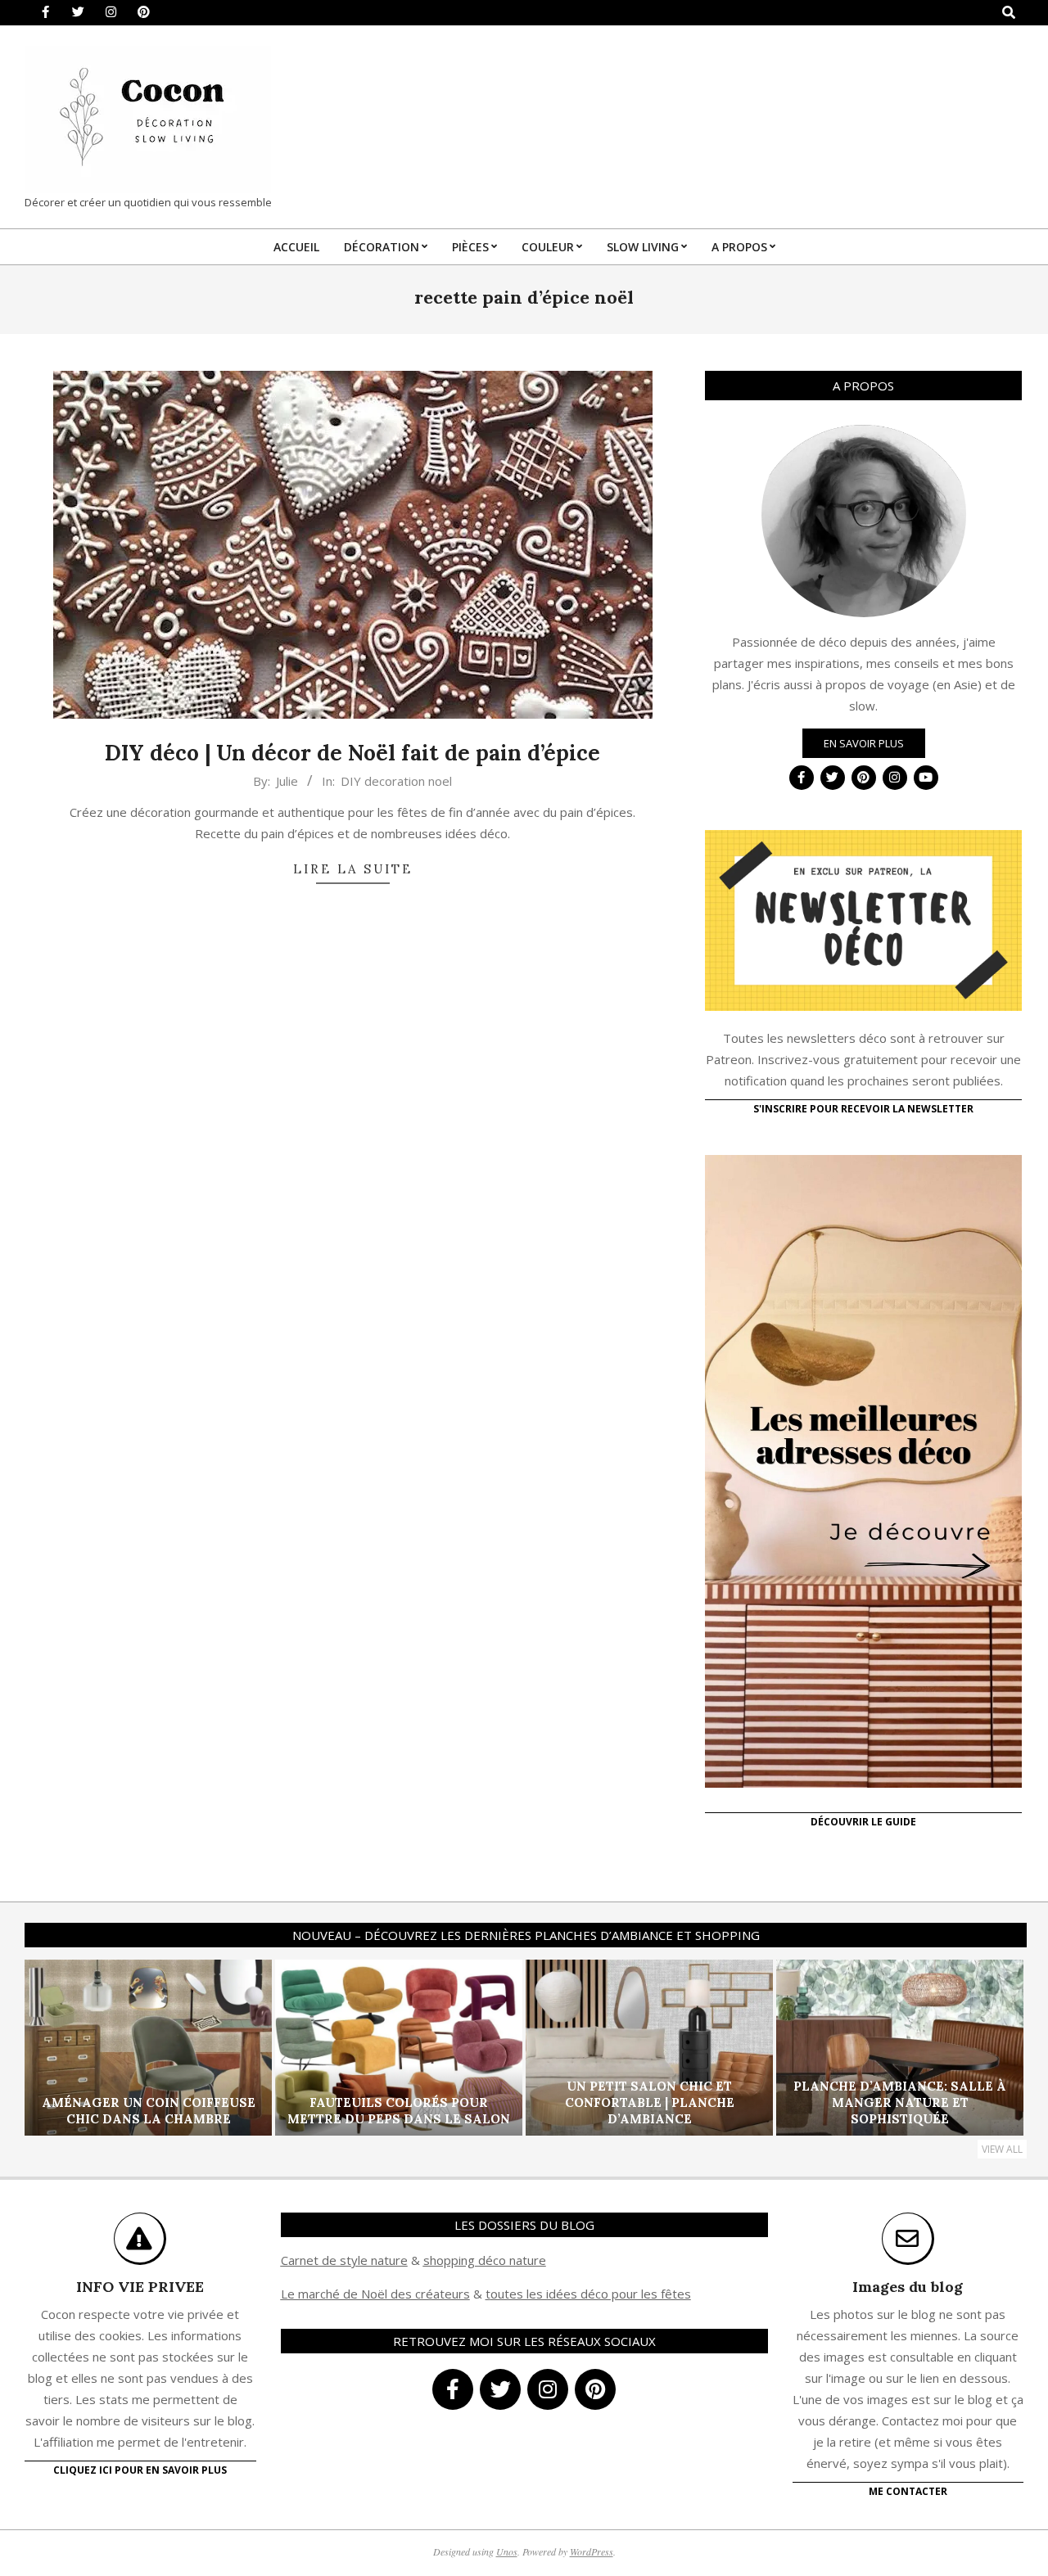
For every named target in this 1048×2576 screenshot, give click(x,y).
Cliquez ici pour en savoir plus (140, 2470)
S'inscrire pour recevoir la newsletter (863, 1109)
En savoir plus (864, 743)
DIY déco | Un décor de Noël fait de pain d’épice (352, 753)
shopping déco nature (485, 2260)
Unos (507, 2551)
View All (1002, 2149)
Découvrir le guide (863, 1822)
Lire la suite (353, 869)
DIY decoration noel (396, 781)
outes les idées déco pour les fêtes (591, 2294)
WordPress (592, 2551)
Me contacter (908, 2491)
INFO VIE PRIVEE (140, 2287)
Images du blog (908, 2287)
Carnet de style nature (344, 2260)
